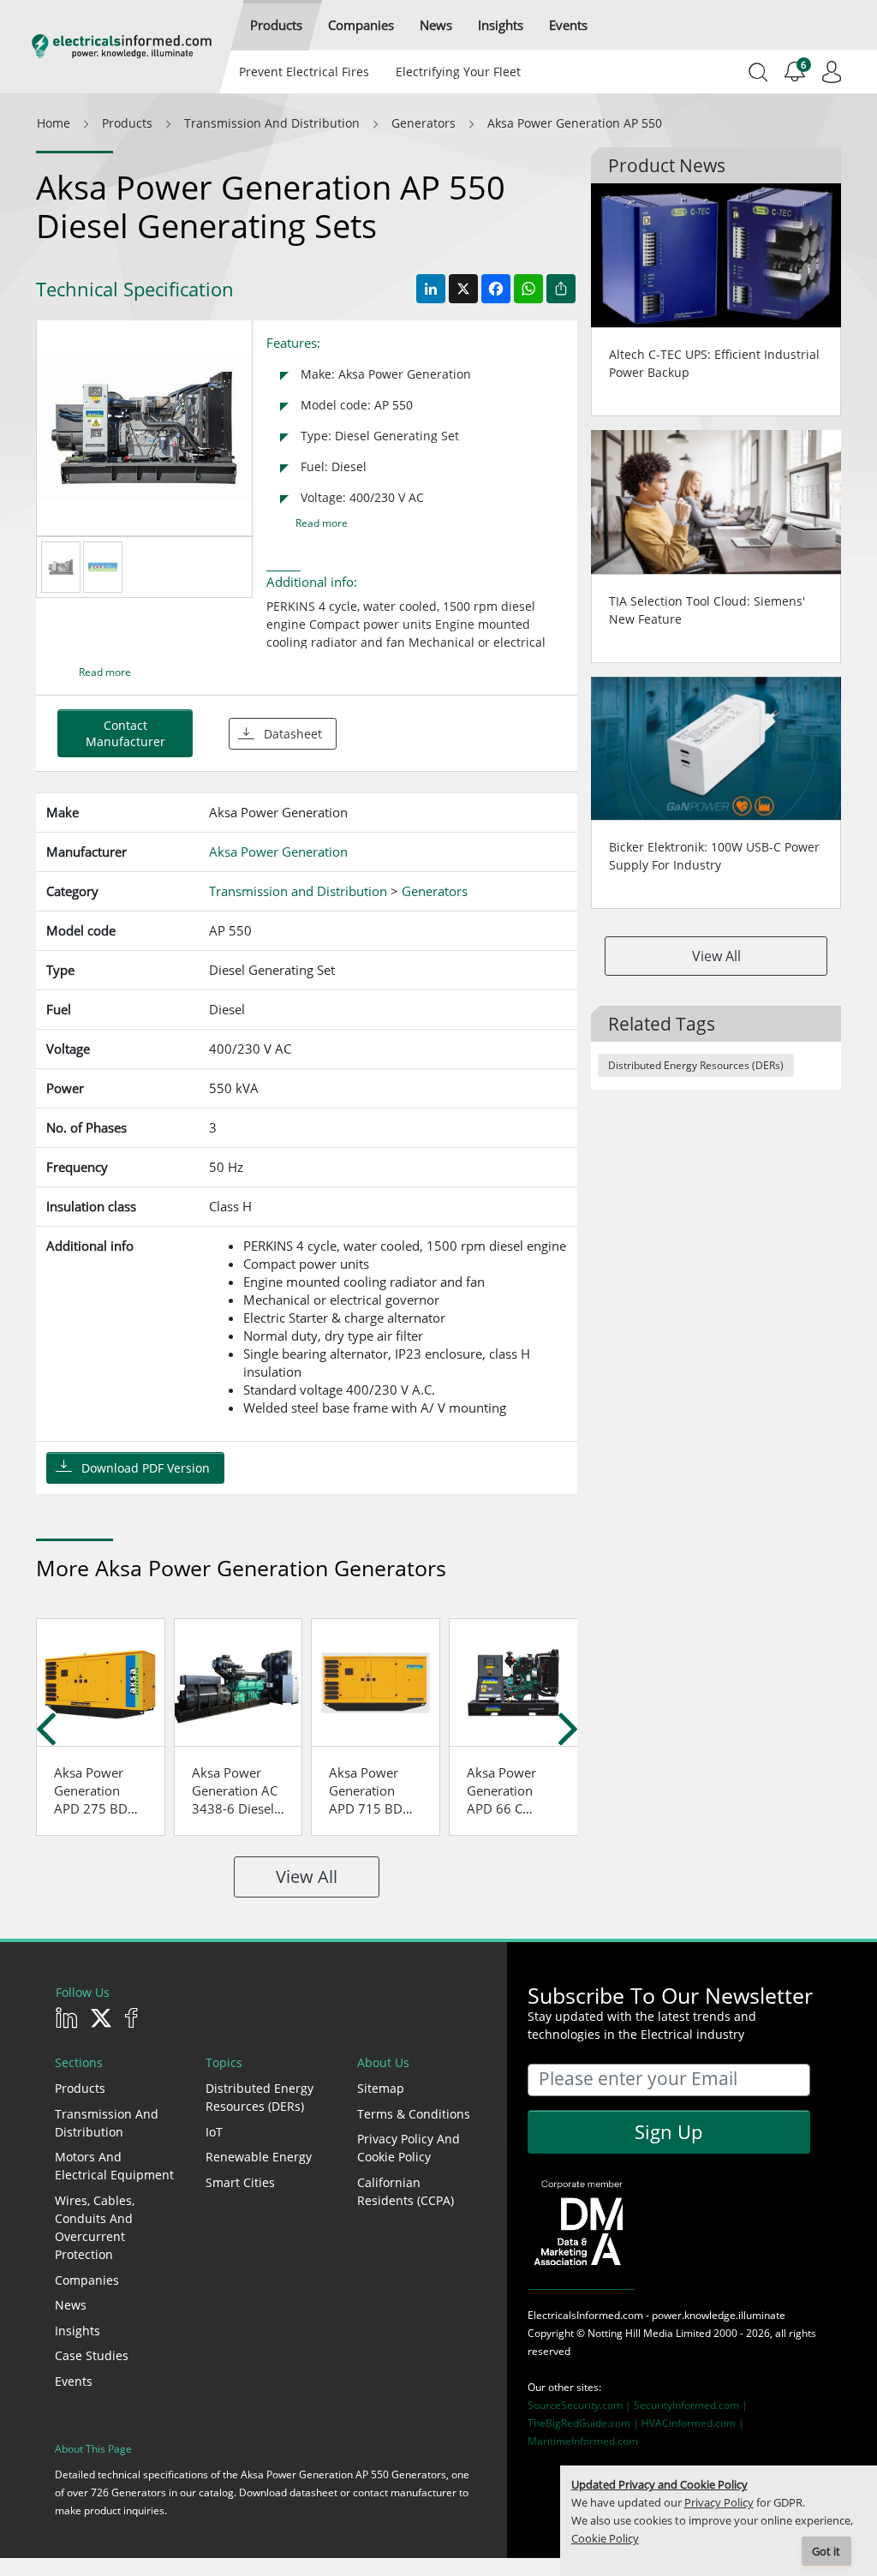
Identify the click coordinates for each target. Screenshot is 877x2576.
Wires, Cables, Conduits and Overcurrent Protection (95, 2227)
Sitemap (381, 2088)
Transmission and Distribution (107, 2123)
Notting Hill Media (630, 2333)
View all (307, 1877)
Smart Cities (240, 2182)
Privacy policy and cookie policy (409, 2148)
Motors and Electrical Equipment (114, 2166)
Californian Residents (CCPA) (406, 2191)
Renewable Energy (259, 2157)
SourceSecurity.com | (581, 2405)
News (71, 2305)
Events (74, 2381)
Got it (826, 2552)
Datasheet (293, 734)
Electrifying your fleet (458, 72)
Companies (87, 2280)
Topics (224, 2062)
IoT (214, 2132)
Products (80, 2088)
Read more (322, 523)
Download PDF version (146, 1468)
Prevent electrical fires (304, 72)
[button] (276, 25)
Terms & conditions (414, 2114)
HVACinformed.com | (693, 2423)
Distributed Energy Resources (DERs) (696, 1065)
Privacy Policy (719, 2503)
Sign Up (668, 2131)
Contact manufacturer (125, 733)
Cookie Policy (605, 2539)
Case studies (92, 2355)
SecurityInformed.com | (691, 2405)
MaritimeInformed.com (583, 2441)
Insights (78, 2331)
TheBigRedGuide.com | (585, 2423)
